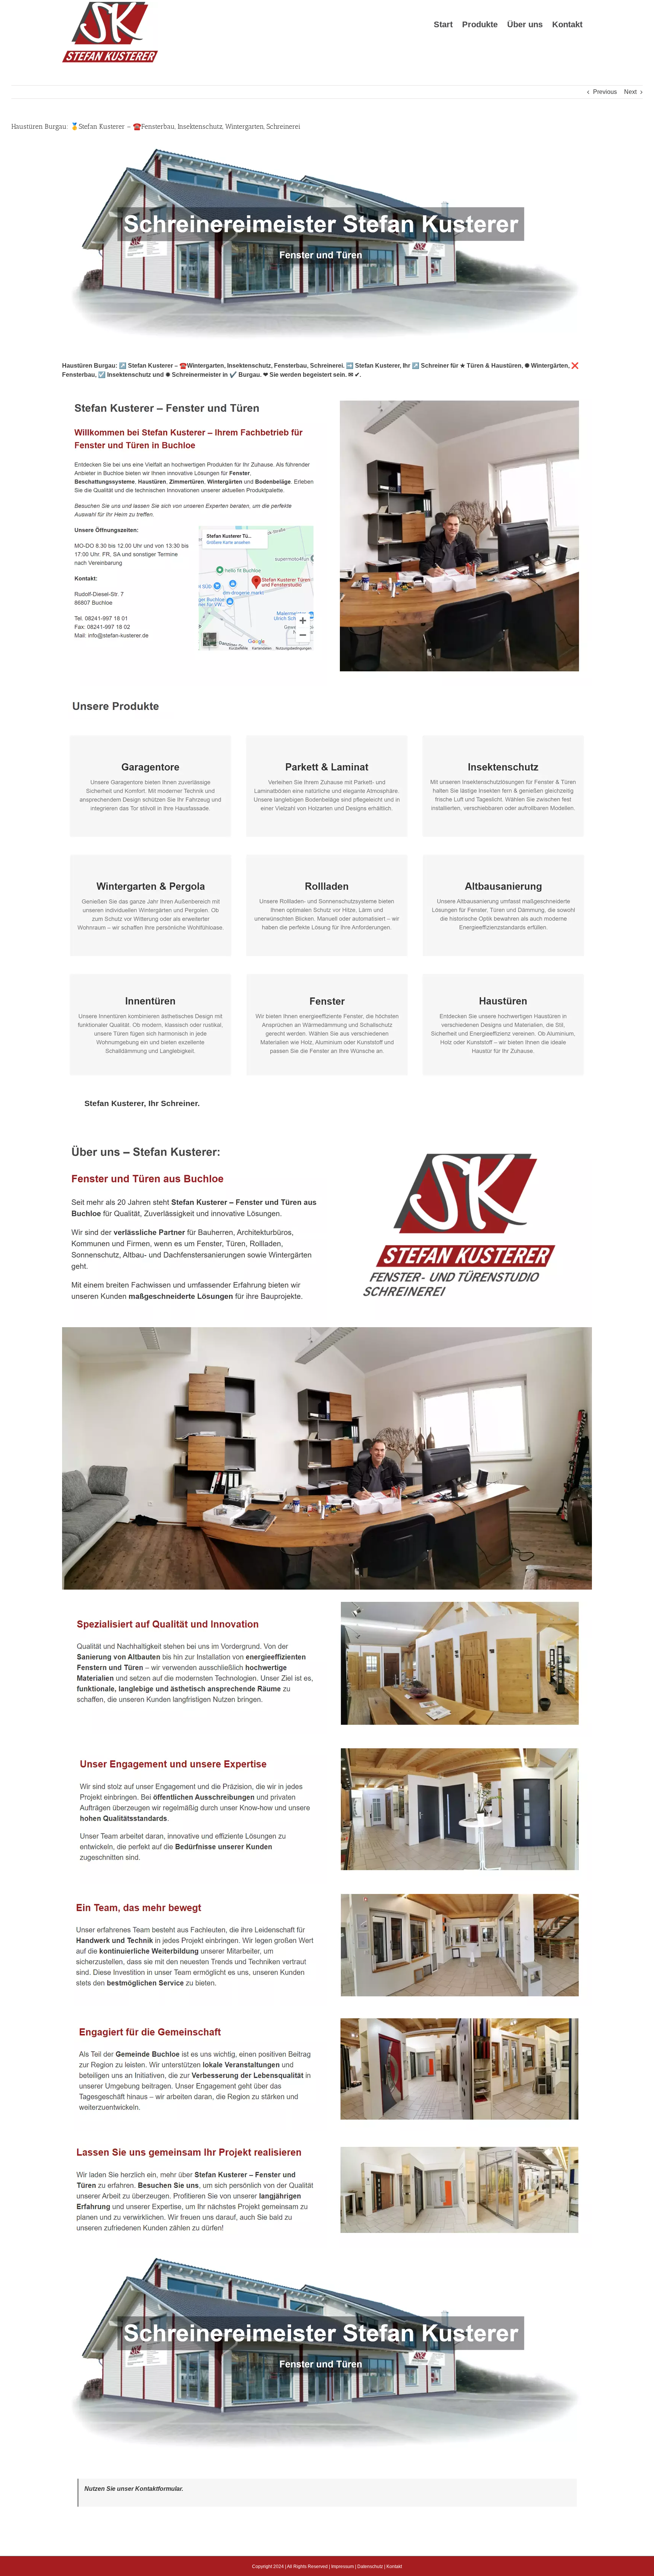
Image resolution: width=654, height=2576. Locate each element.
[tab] (142, 1103)
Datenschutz (370, 2567)
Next (630, 92)
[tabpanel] (327, 1798)
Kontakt (394, 2567)
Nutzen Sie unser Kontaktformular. (134, 2489)
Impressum (343, 2567)
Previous (605, 92)
